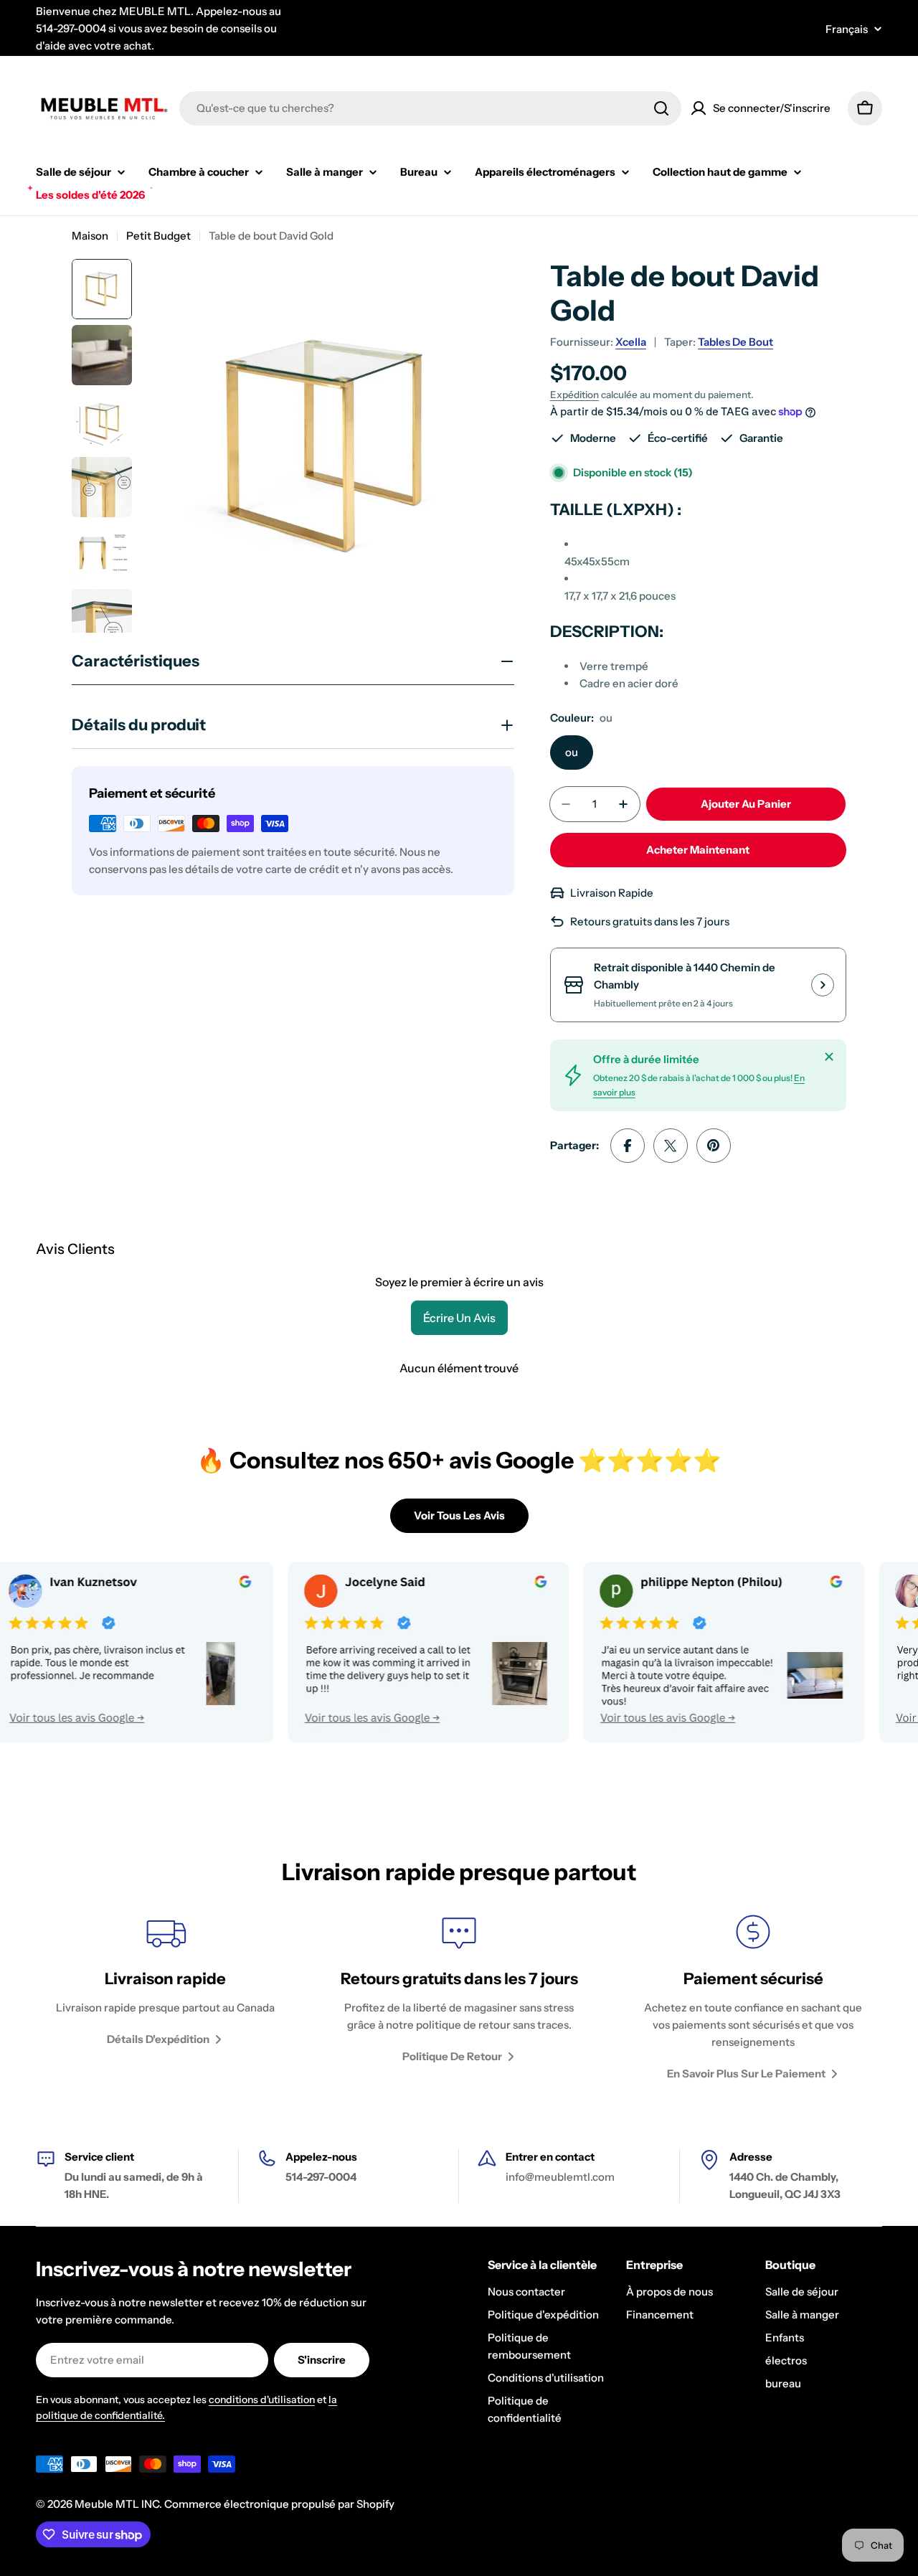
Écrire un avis (459, 1318)
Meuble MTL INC (117, 2504)
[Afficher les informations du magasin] (823, 985)
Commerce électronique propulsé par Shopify (279, 2504)
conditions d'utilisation (262, 2400)
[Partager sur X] (671, 1146)
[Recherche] (661, 108)
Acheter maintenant (698, 850)
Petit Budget (158, 236)
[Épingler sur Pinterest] (714, 1146)
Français (847, 29)
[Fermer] (829, 1057)
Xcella (631, 342)
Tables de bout (735, 342)
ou (572, 752)
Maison (90, 236)
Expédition (574, 395)
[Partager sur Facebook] (628, 1146)
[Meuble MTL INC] (377, 1652)
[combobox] (430, 108)
